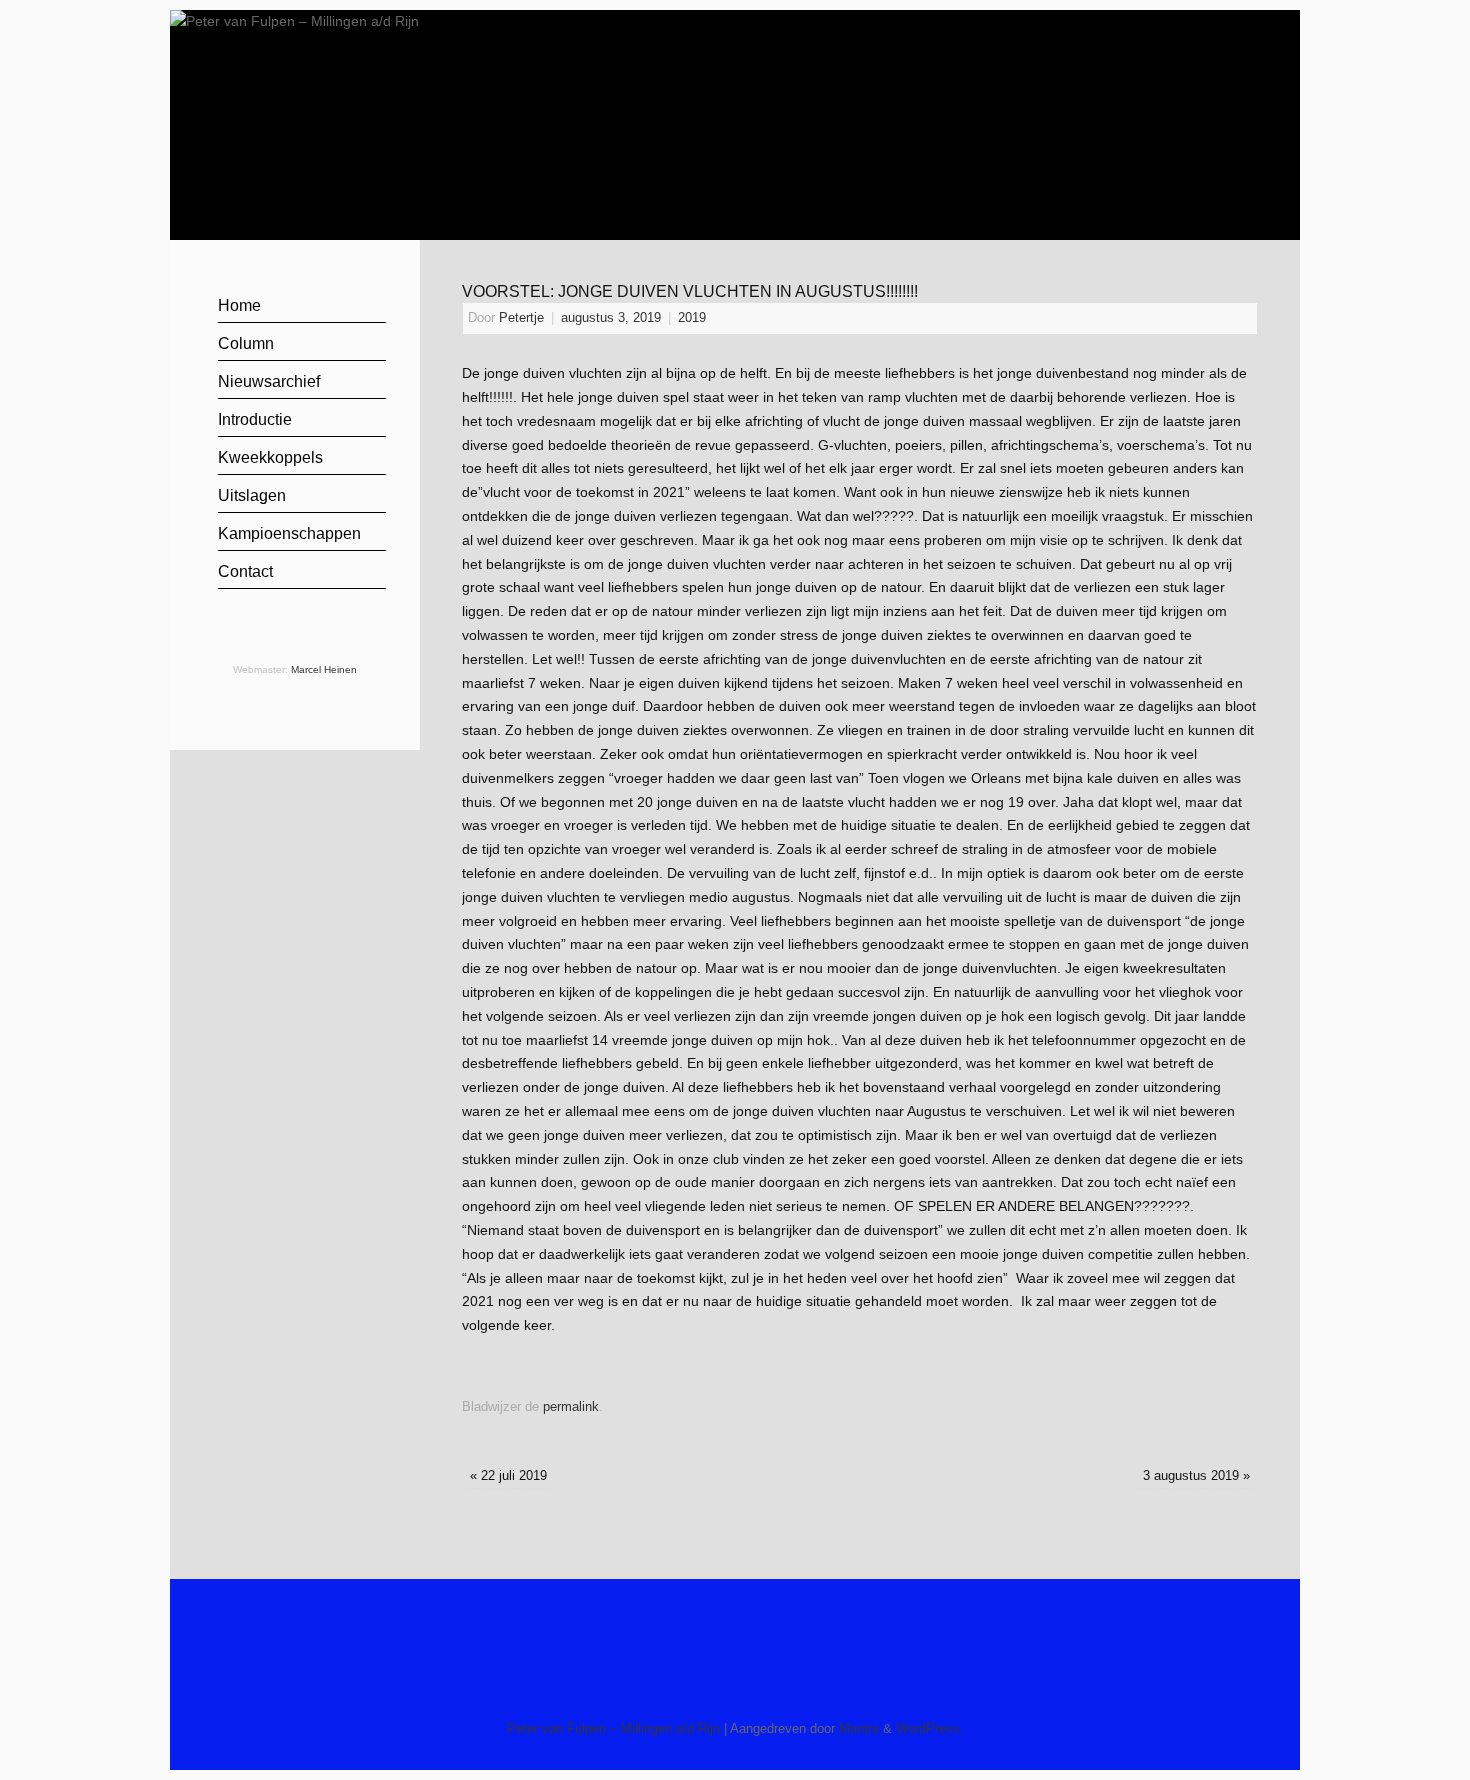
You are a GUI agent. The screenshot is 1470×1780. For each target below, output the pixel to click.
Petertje (521, 318)
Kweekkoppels (270, 457)
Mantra (859, 1729)
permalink (571, 1407)
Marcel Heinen (324, 669)
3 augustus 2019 (1196, 1476)
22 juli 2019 (508, 1476)
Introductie (255, 419)
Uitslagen (252, 495)
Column (246, 343)
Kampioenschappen (289, 533)
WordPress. (930, 1729)
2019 (692, 318)
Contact (245, 571)
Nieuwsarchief (269, 381)
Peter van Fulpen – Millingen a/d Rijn (613, 1729)
